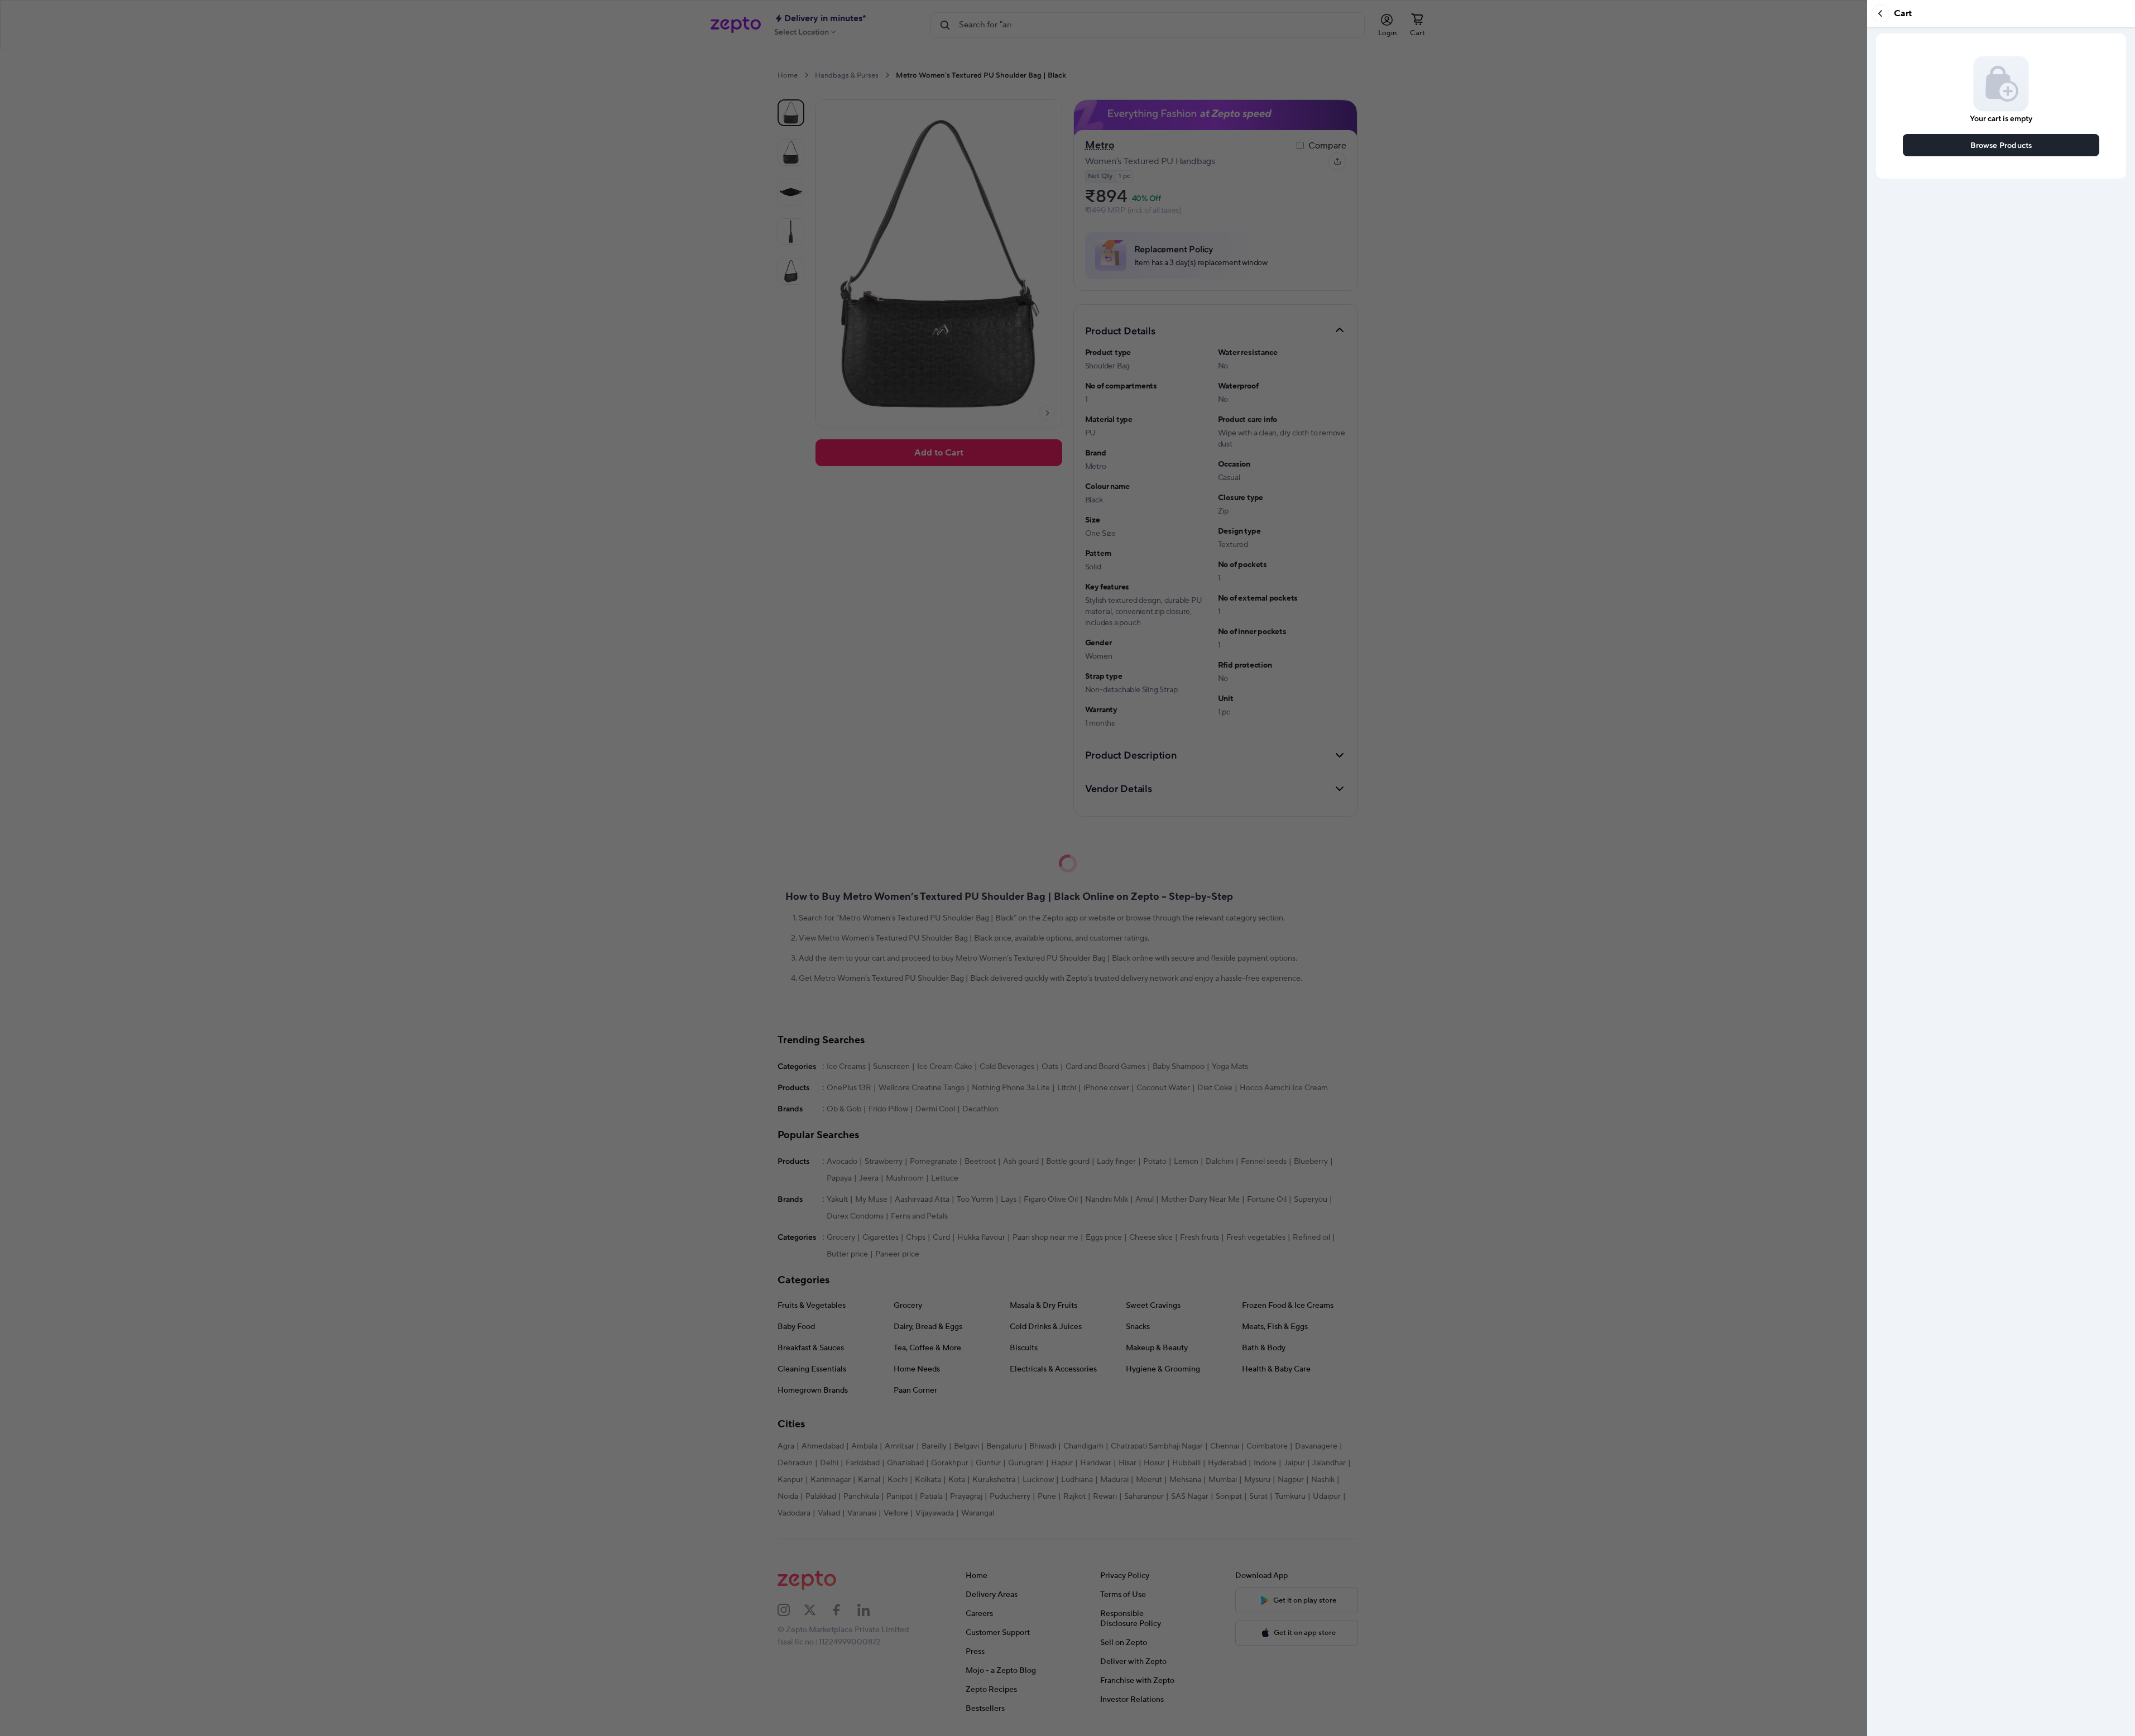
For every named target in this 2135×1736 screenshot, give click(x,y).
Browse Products (2001, 145)
